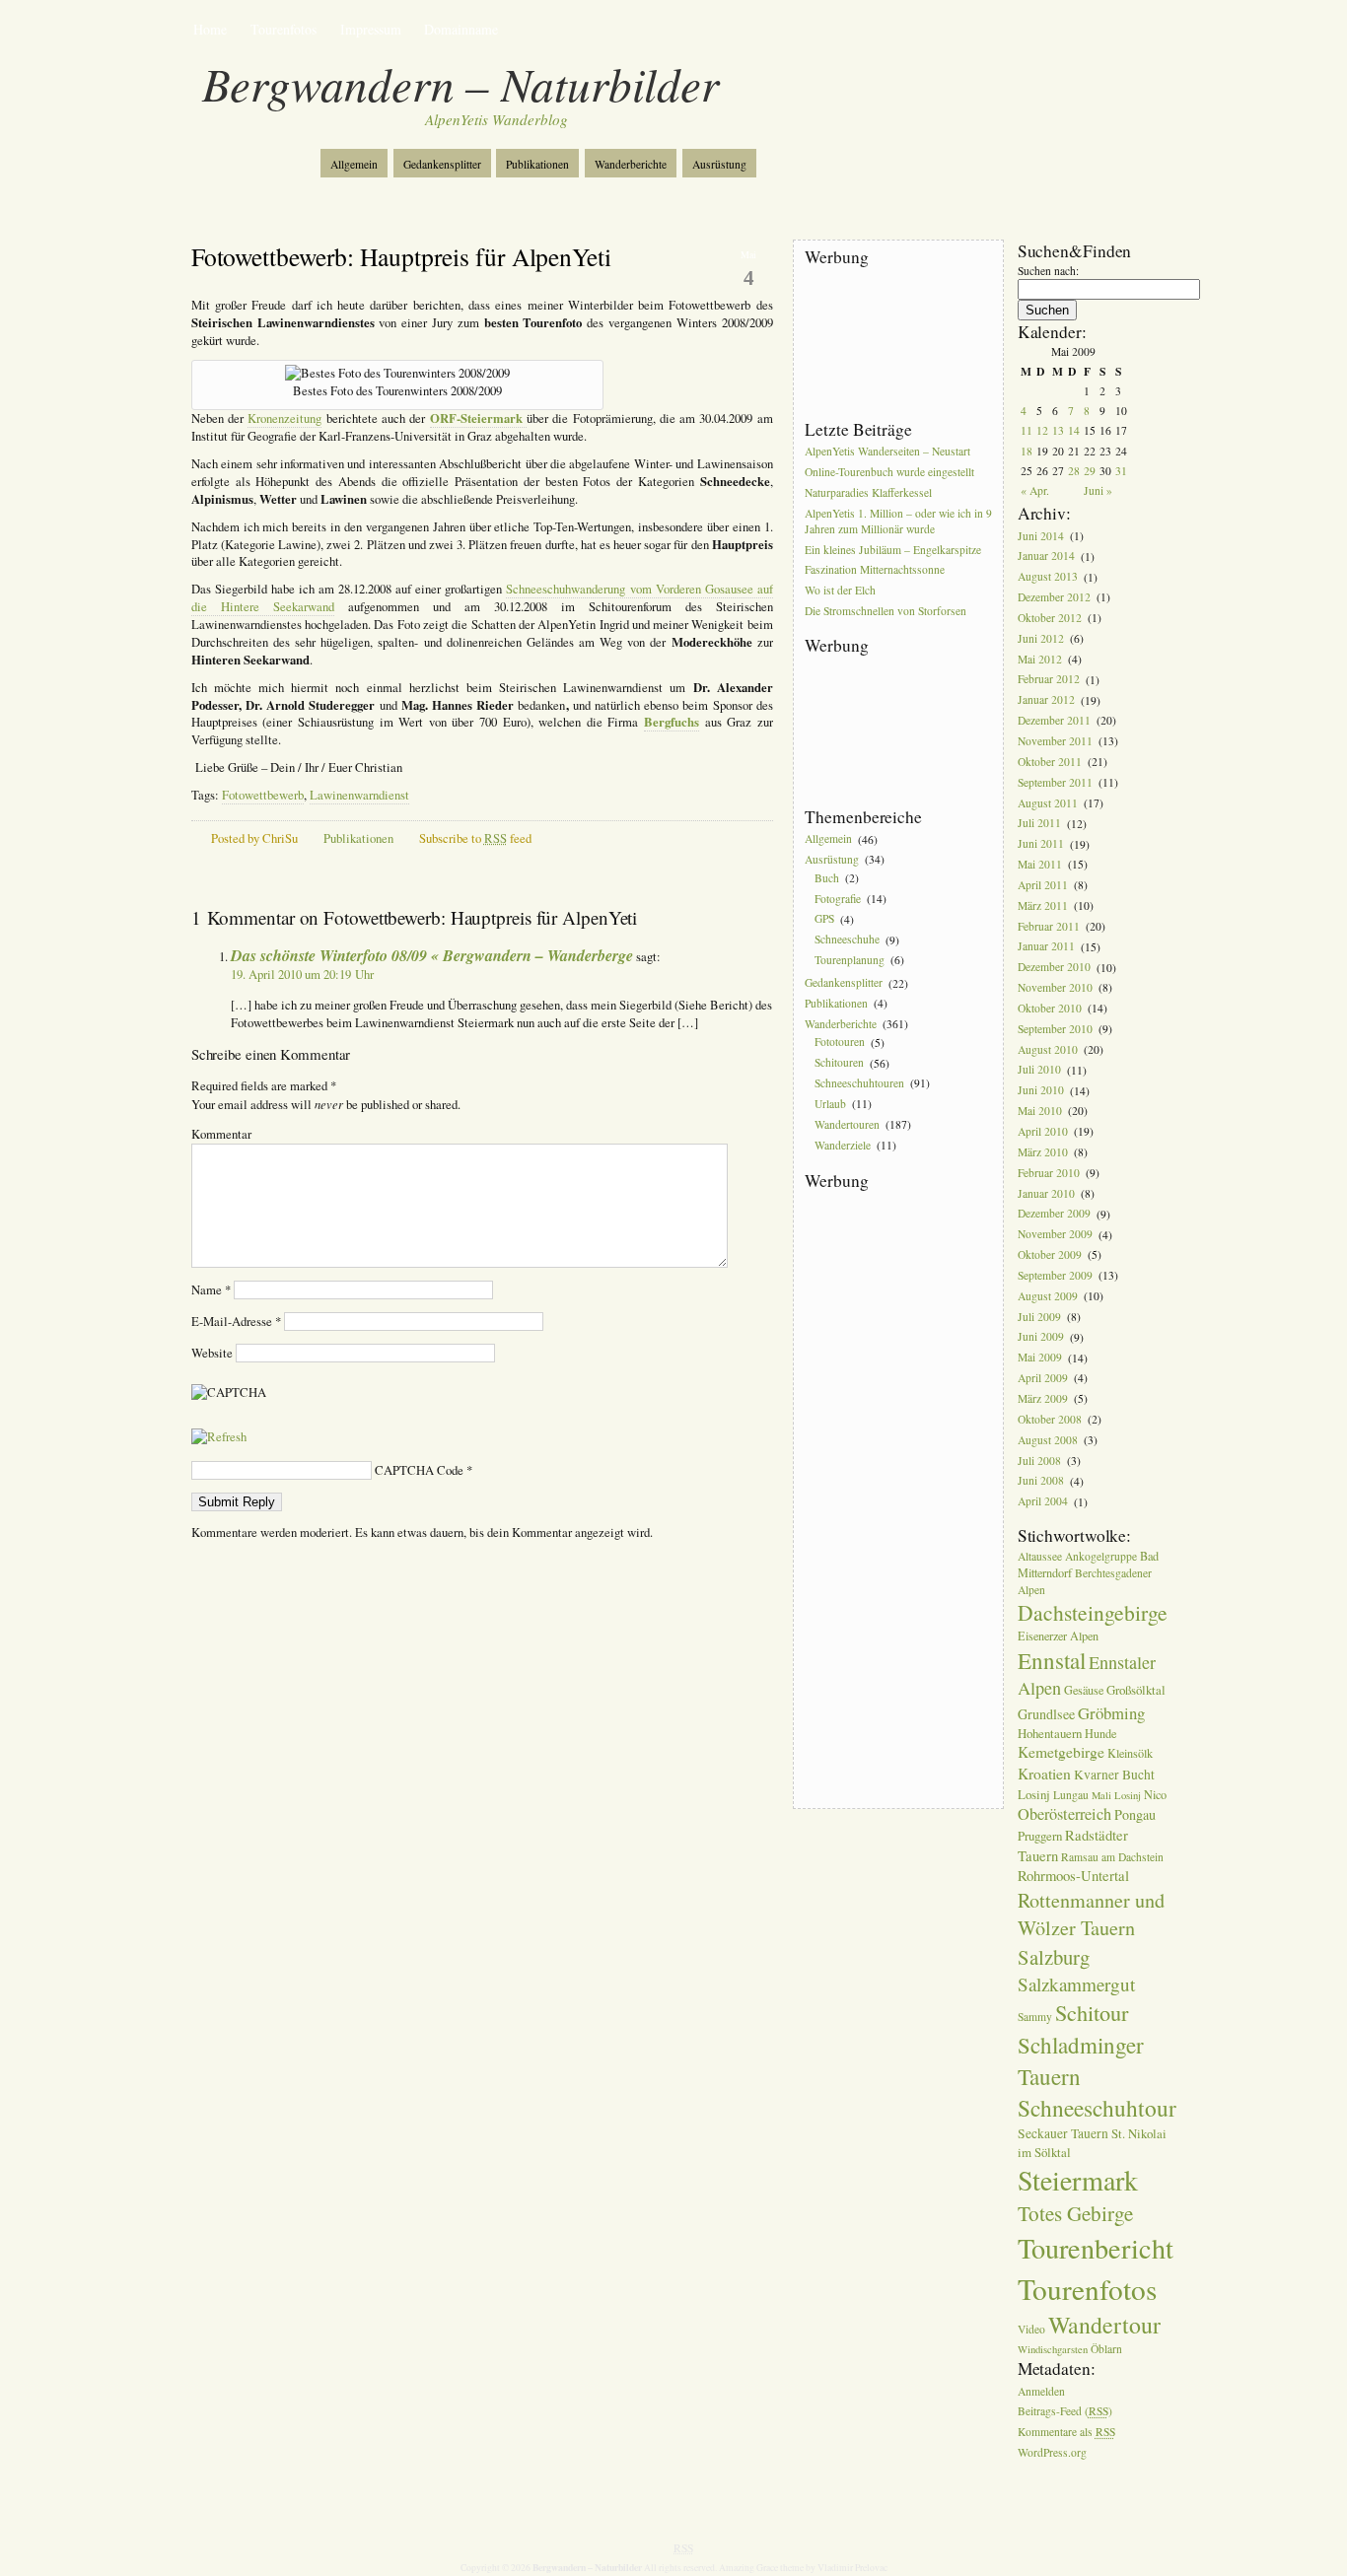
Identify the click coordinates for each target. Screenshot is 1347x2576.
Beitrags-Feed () (1065, 2412)
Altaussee (1040, 1556)
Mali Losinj (1116, 1795)
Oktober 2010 (1050, 1008)
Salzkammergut (1076, 1984)
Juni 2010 (1041, 1091)
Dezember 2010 (1054, 968)
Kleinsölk (1130, 1753)
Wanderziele (843, 1145)
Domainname (461, 29)
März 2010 (1043, 1152)
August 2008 (1048, 1440)
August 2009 (1048, 1296)
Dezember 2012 (1054, 597)
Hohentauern (1050, 1733)
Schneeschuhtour (1097, 2108)
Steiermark (1078, 2180)
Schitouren (839, 1063)
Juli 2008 (1039, 1461)
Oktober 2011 (1050, 762)
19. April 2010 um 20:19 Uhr (302, 975)
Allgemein (354, 164)
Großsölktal (1136, 1690)
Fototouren (840, 1043)
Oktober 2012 (1050, 618)
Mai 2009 (1040, 1358)
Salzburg (1054, 1957)
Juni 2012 (1041, 638)
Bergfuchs (672, 722)
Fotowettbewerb (263, 795)
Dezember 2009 (1054, 1214)
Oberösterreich (1064, 1814)
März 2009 (1043, 1398)
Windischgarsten (1053, 2349)
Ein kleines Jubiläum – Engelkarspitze (893, 550)
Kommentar (221, 1134)
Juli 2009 (1039, 1317)
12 (1042, 430)
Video (1031, 2329)
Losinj (1034, 1794)
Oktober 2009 (1050, 1254)
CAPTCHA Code (419, 1470)
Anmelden (1041, 2391)
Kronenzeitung (284, 418)
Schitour (1092, 2012)
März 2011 (1043, 905)
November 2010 (1055, 987)
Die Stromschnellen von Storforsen (886, 611)
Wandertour (1104, 2325)
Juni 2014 (1041, 536)
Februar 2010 (1049, 1173)
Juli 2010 (1039, 1070)
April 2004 (1043, 1502)
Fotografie (838, 899)
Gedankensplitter (442, 164)
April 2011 (1043, 885)
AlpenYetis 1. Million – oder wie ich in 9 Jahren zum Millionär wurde (898, 521)
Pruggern (1040, 1836)
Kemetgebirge (1061, 1752)
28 (1074, 471)
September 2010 (1055, 1029)
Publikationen (537, 164)
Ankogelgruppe (1101, 1556)
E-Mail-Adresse (236, 1322)
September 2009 (1055, 1275)
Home (210, 29)
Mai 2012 (1040, 659)
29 (1090, 471)
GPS (824, 919)
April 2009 (1043, 1378)
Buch (827, 878)
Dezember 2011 (1054, 720)
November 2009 (1055, 1235)
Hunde (1100, 1733)
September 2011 (1055, 782)
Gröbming (1111, 1713)
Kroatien (1044, 1774)
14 (1074, 430)
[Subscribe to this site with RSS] (257, 156)
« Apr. (1035, 490)
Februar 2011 (1049, 926)
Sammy (1035, 2017)
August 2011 (1048, 803)
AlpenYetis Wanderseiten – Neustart (887, 451)
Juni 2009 (1041, 1337)
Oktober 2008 (1050, 1419)
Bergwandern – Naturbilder (461, 83)
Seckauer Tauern (1063, 2133)
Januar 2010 (1046, 1193)
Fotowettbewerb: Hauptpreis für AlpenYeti (401, 256)
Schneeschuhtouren (859, 1083)
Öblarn (1106, 2349)
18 (1027, 451)
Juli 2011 (1039, 824)
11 (1027, 430)
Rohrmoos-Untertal (1073, 1876)
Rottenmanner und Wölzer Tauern (1091, 1914)
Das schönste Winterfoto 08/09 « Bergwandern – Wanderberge (432, 955)
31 (1121, 471)
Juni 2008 (1041, 1481)
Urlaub (830, 1104)
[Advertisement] (893, 344)
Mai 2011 (1040, 864)
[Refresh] (219, 1437)
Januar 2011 (1046, 947)
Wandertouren (847, 1124)
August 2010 (1048, 1049)
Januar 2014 (1046, 557)
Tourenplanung (850, 960)
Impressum (371, 29)
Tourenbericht (1096, 2248)
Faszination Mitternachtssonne (875, 570)
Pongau (1135, 1814)
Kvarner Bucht (1114, 1775)
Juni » (1098, 490)
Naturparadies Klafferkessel (868, 492)
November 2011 (1055, 741)
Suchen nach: (1048, 271)
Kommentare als (1066, 2433)
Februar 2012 (1049, 680)
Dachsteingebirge (1093, 1612)
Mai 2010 (1040, 1111)
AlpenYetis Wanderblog (496, 119)
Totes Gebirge (1075, 2213)
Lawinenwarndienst (359, 795)
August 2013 (1048, 577)
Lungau (1071, 1795)
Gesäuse (1084, 1690)
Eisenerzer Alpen (1058, 1636)
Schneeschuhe (847, 940)
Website (212, 1353)
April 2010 (1043, 1131)
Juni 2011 (1041, 844)
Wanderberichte (631, 164)
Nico (1155, 1794)
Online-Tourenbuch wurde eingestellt (889, 472)
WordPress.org (1052, 2452)
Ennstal (1052, 1660)
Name (211, 1290)
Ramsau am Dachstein (1112, 1857)
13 (1058, 430)
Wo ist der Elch (840, 591)
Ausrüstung (719, 164)
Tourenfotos (284, 29)
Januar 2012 (1046, 700)
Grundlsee (1046, 1714)
